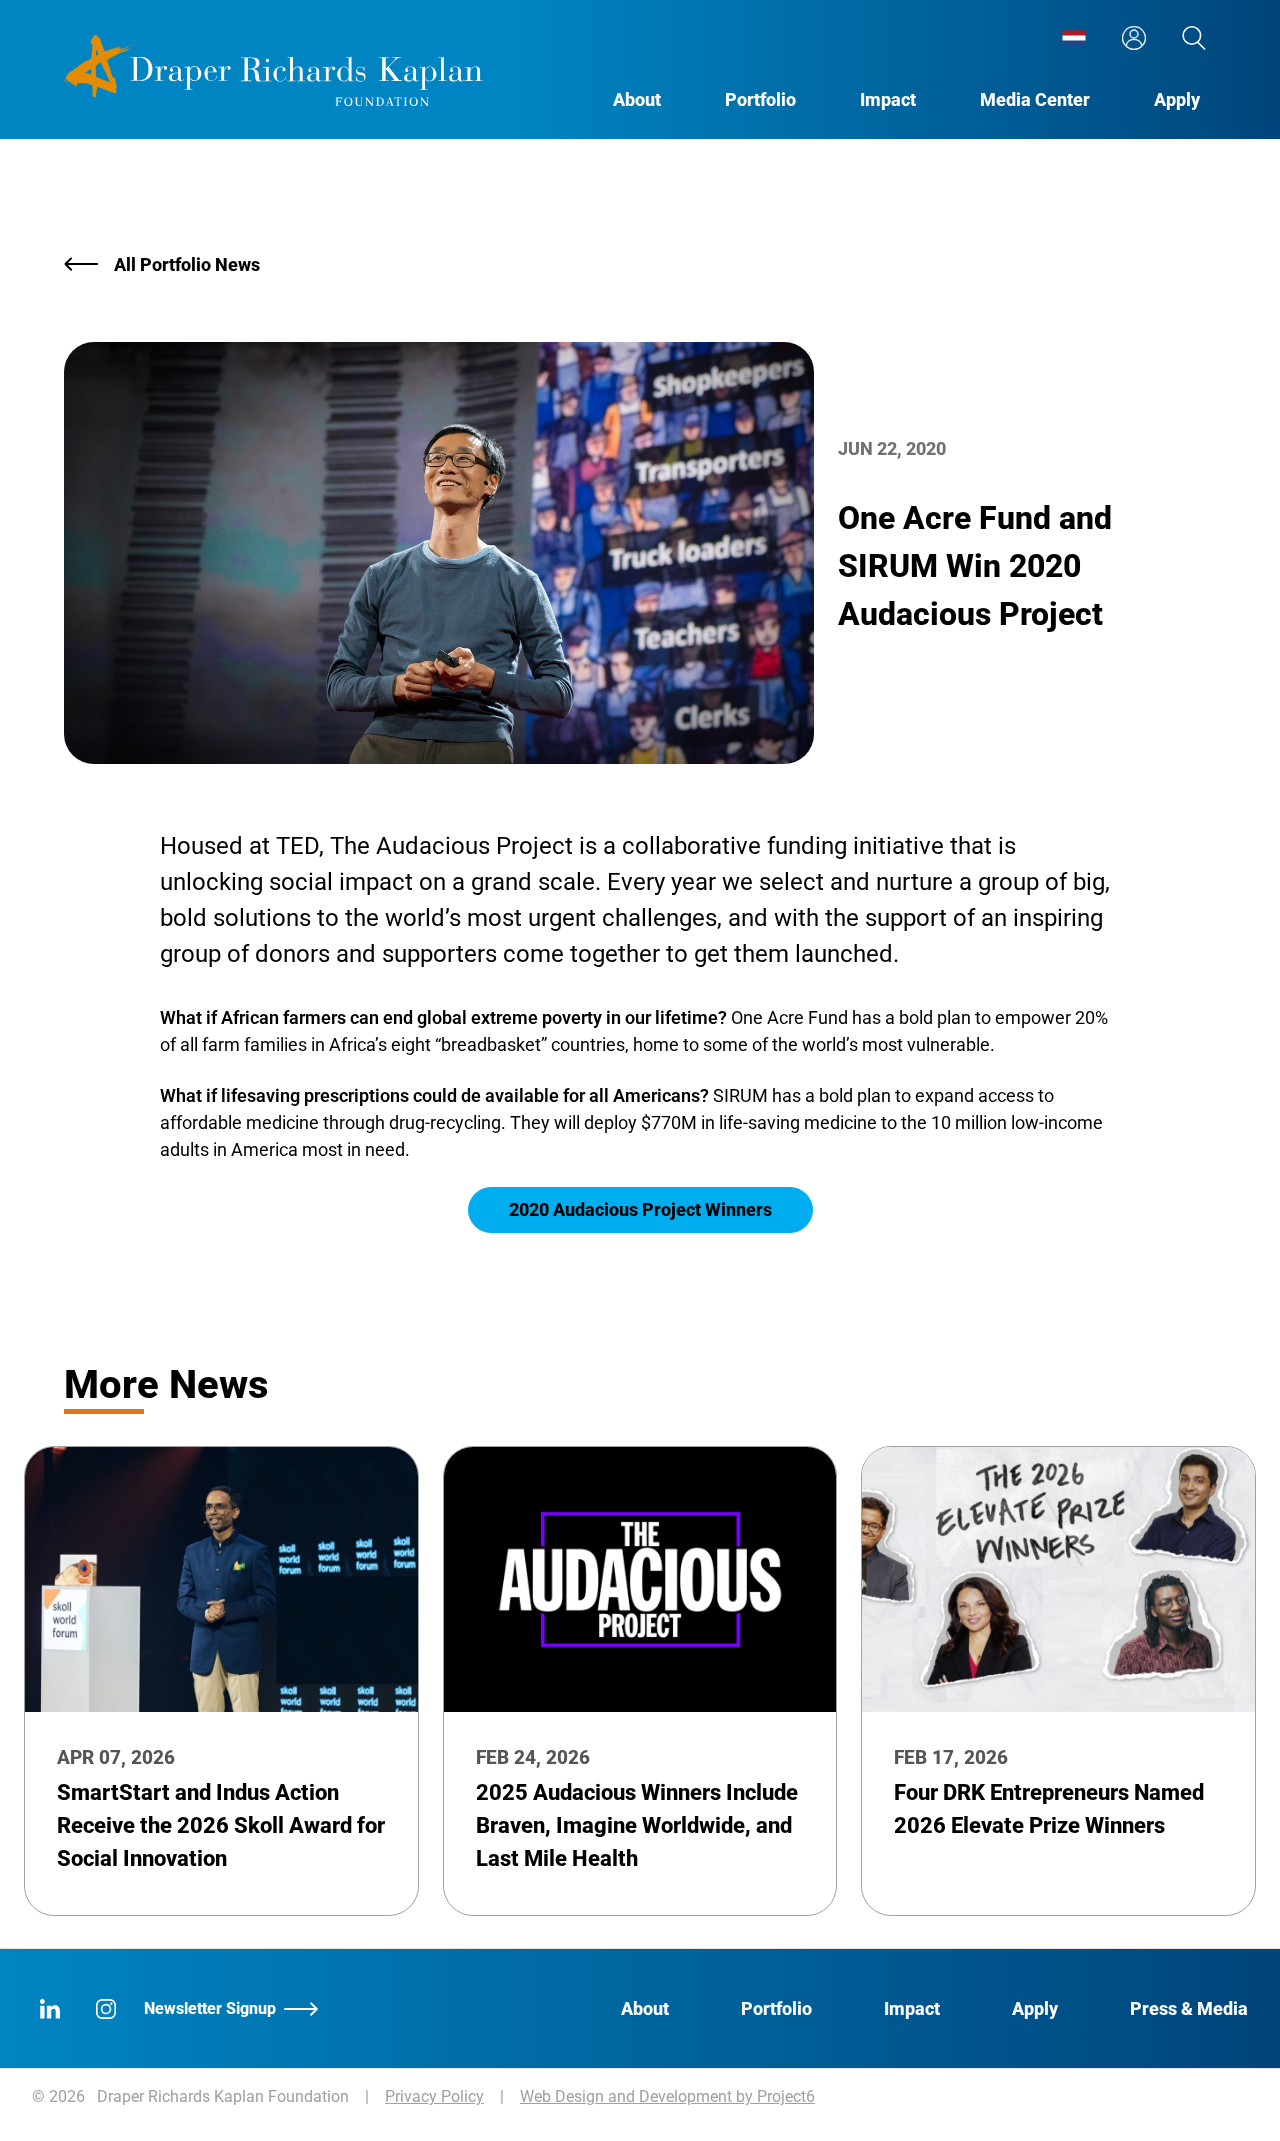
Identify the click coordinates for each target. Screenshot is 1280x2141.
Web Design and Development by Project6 (667, 2096)
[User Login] (1134, 38)
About (637, 99)
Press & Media (1189, 2008)
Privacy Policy (434, 2096)
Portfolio (760, 99)
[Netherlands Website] (1074, 38)
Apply (1177, 99)
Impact (888, 99)
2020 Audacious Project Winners (640, 1209)
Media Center (1035, 99)
